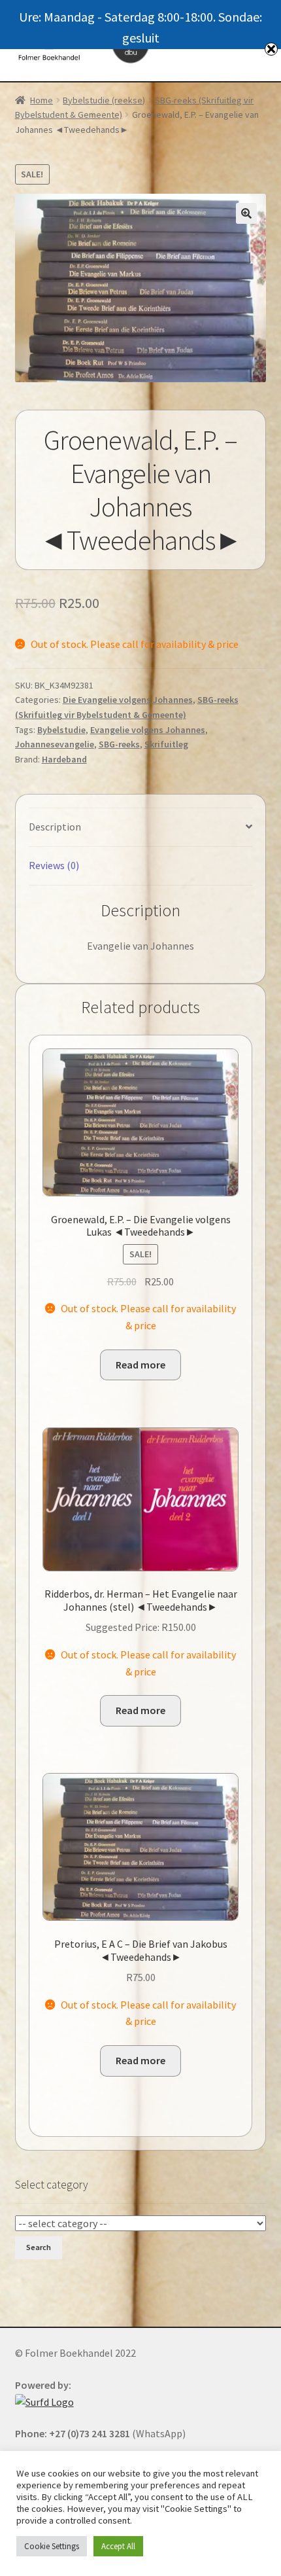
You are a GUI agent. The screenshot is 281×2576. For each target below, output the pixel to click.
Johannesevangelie (55, 744)
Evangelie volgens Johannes (148, 730)
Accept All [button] (118, 2546)
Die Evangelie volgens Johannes (128, 700)
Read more (140, 1365)
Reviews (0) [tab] (54, 865)
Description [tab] (55, 827)
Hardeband (64, 759)
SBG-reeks (119, 744)
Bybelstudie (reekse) (104, 100)
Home (41, 100)
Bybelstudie (61, 730)
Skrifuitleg (166, 744)
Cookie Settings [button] (52, 2546)
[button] (246, 213)
